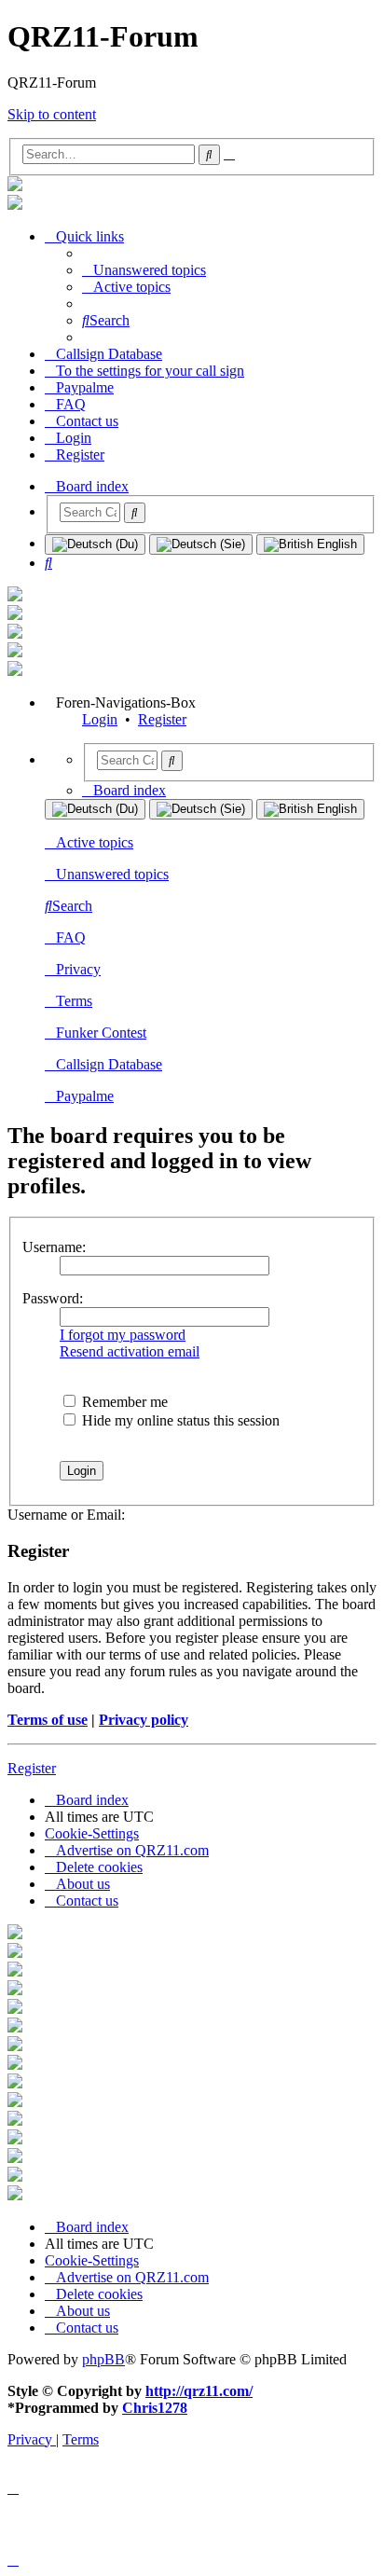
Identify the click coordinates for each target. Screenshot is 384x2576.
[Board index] (15, 186)
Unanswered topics (112, 874)
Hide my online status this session (179, 1420)
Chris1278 (155, 2408)
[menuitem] (144, 270)
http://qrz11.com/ (199, 2391)
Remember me (123, 1402)
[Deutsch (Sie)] (201, 544)
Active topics (95, 842)
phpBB (103, 2359)
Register (162, 719)
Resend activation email (130, 1351)
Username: (54, 1247)
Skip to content (52, 114)
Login (100, 719)
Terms (74, 1001)
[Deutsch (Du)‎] (95, 544)
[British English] (310, 544)
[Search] (135, 513)
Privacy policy (144, 1720)
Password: (53, 1298)
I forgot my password (123, 1335)
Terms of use (48, 1720)
